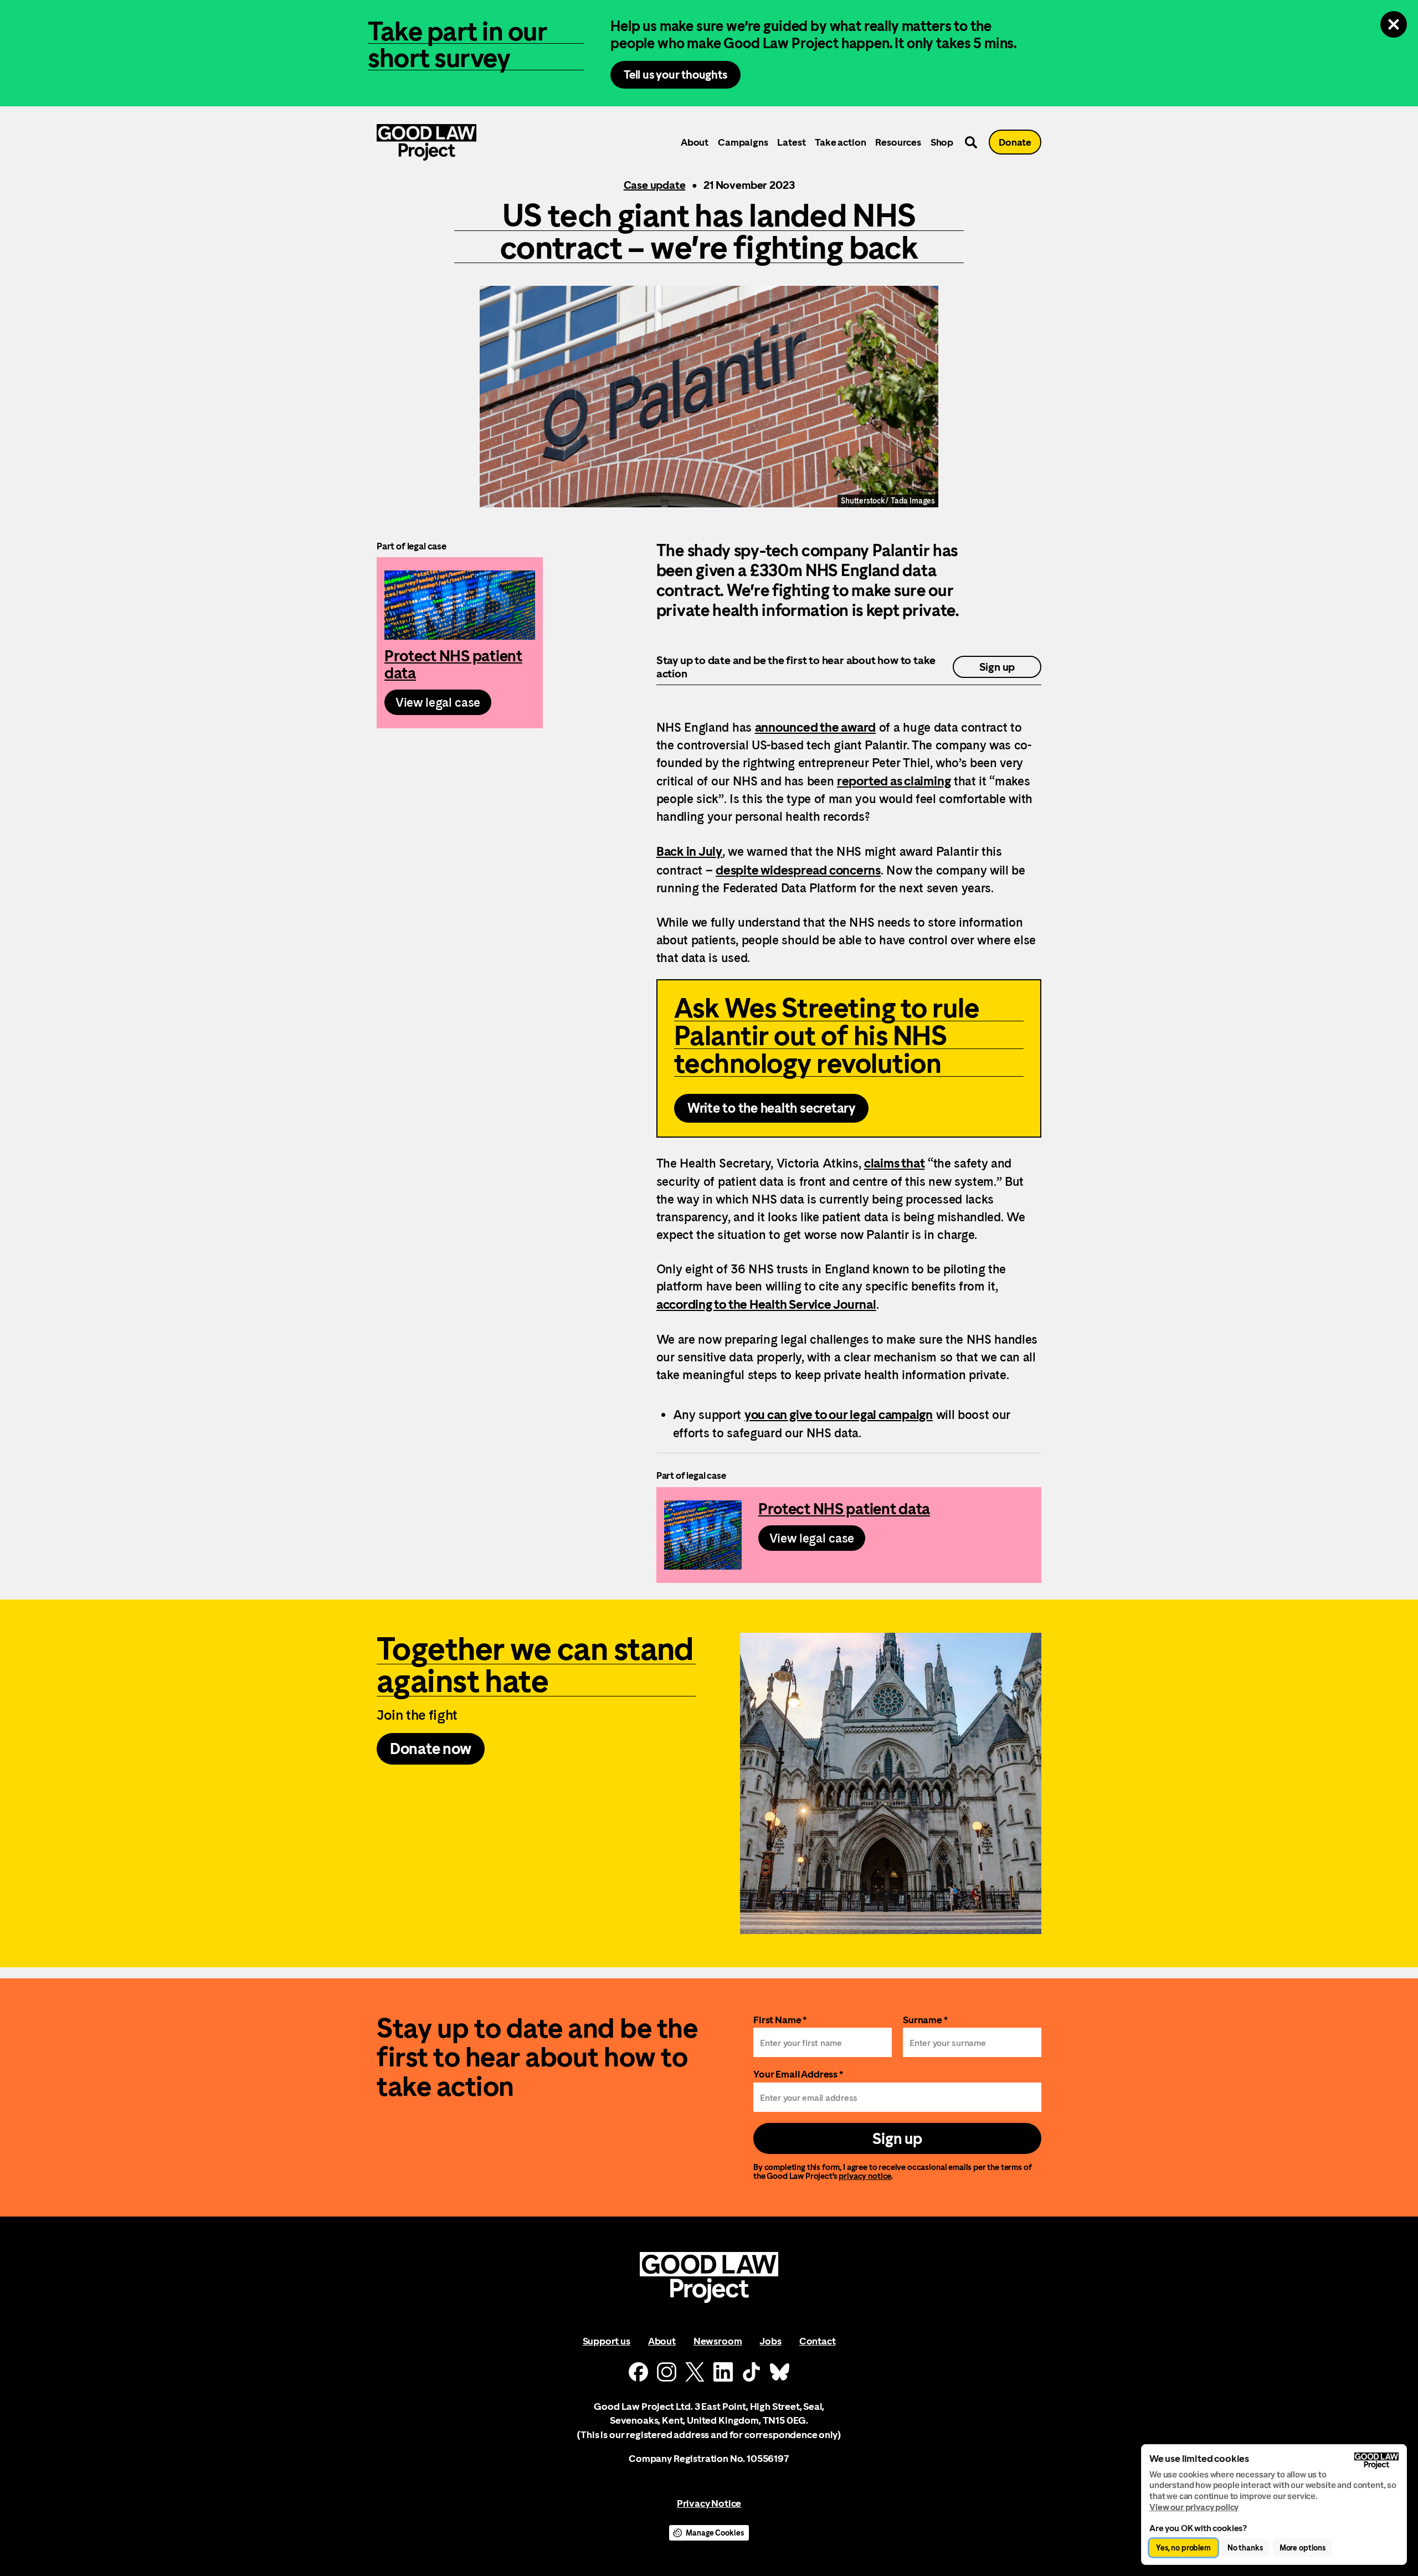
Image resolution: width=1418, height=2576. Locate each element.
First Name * (780, 2020)
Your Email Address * (798, 2074)
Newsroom (718, 2341)
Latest (791, 142)
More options (1303, 2548)
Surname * (925, 2020)
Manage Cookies (715, 2533)
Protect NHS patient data (460, 643)
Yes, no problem (1183, 2548)
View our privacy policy (1194, 2507)
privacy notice (865, 2176)
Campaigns (743, 142)
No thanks (1245, 2548)
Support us (607, 2341)
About (695, 142)
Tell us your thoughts (675, 74)
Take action (840, 142)
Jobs (770, 2341)
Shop (942, 142)
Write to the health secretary (771, 1108)
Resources (898, 142)
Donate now (431, 1749)
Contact (818, 2341)
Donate (1015, 142)
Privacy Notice (709, 2503)
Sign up (997, 667)
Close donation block (1394, 24)
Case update (655, 185)
